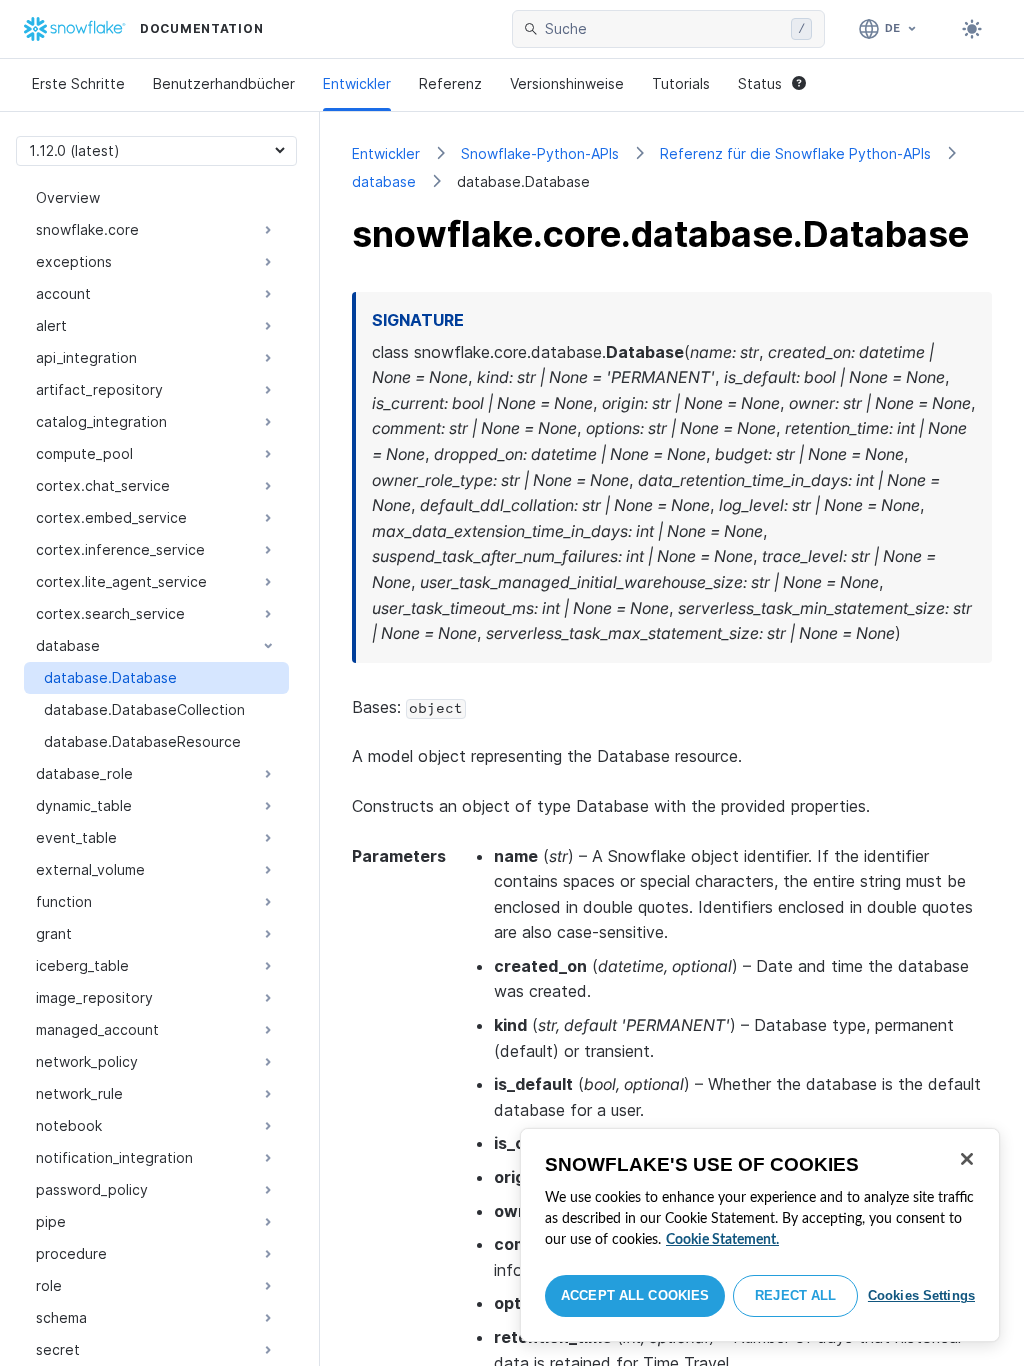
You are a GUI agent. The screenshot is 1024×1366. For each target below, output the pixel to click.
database (384, 181)
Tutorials (681, 83)
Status (760, 83)
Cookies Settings (921, 1295)
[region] (760, 1235)
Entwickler (357, 83)
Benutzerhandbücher (224, 83)
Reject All (795, 1295)
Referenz (450, 83)
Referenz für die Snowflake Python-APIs (795, 153)
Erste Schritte (78, 83)
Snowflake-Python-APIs (540, 153)
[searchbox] (664, 29)
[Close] (967, 1159)
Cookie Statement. (722, 1240)
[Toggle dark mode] (972, 29)
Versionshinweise (567, 83)
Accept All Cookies (635, 1295)
